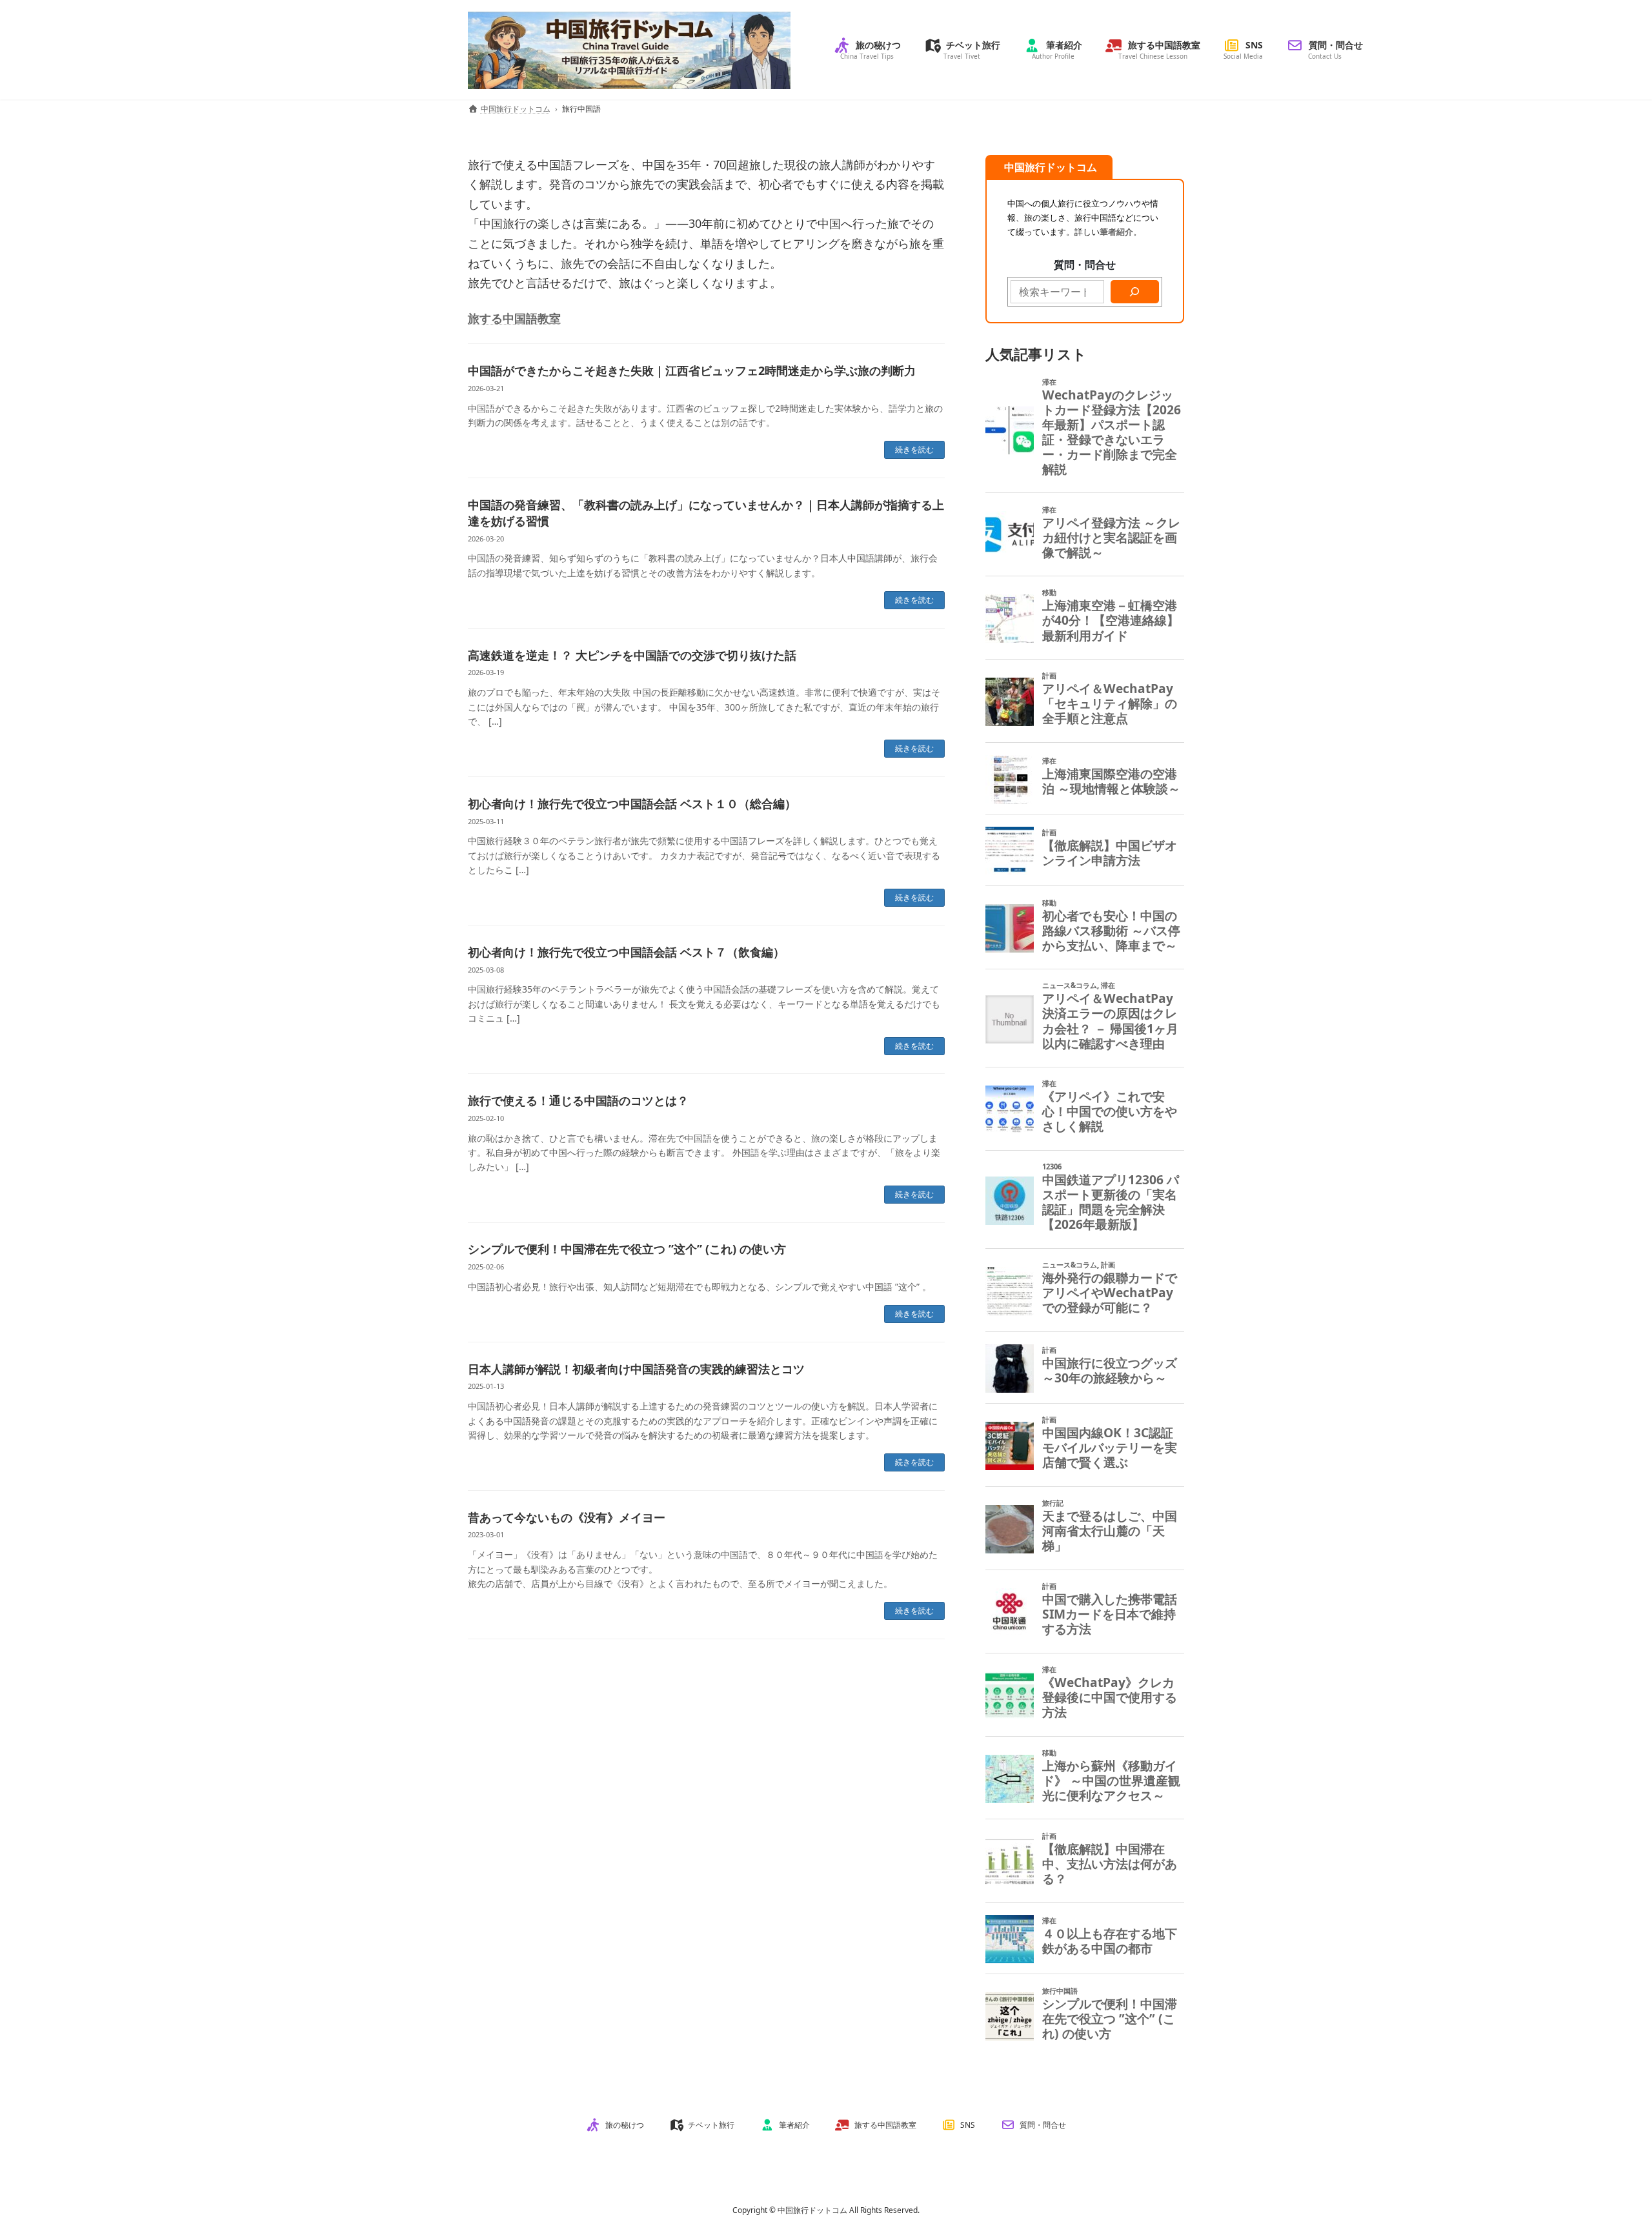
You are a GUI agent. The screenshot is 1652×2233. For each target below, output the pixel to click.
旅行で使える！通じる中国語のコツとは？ (578, 1100)
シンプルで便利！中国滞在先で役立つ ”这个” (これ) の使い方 (627, 1249)
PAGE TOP (1606, 2154)
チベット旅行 (711, 2125)
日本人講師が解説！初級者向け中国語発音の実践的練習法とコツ (636, 1369)
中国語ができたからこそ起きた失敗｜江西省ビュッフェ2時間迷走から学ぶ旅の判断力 (692, 370)
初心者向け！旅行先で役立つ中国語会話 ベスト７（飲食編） (626, 952)
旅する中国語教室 (514, 318)
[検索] (1135, 291)
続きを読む (914, 450)
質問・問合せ (1043, 2125)
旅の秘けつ (625, 2125)
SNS (968, 2125)
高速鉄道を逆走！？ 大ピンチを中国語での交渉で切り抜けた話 (632, 655)
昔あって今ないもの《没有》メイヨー (567, 1517)
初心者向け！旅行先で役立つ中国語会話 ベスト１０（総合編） (632, 803)
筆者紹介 (794, 2125)
